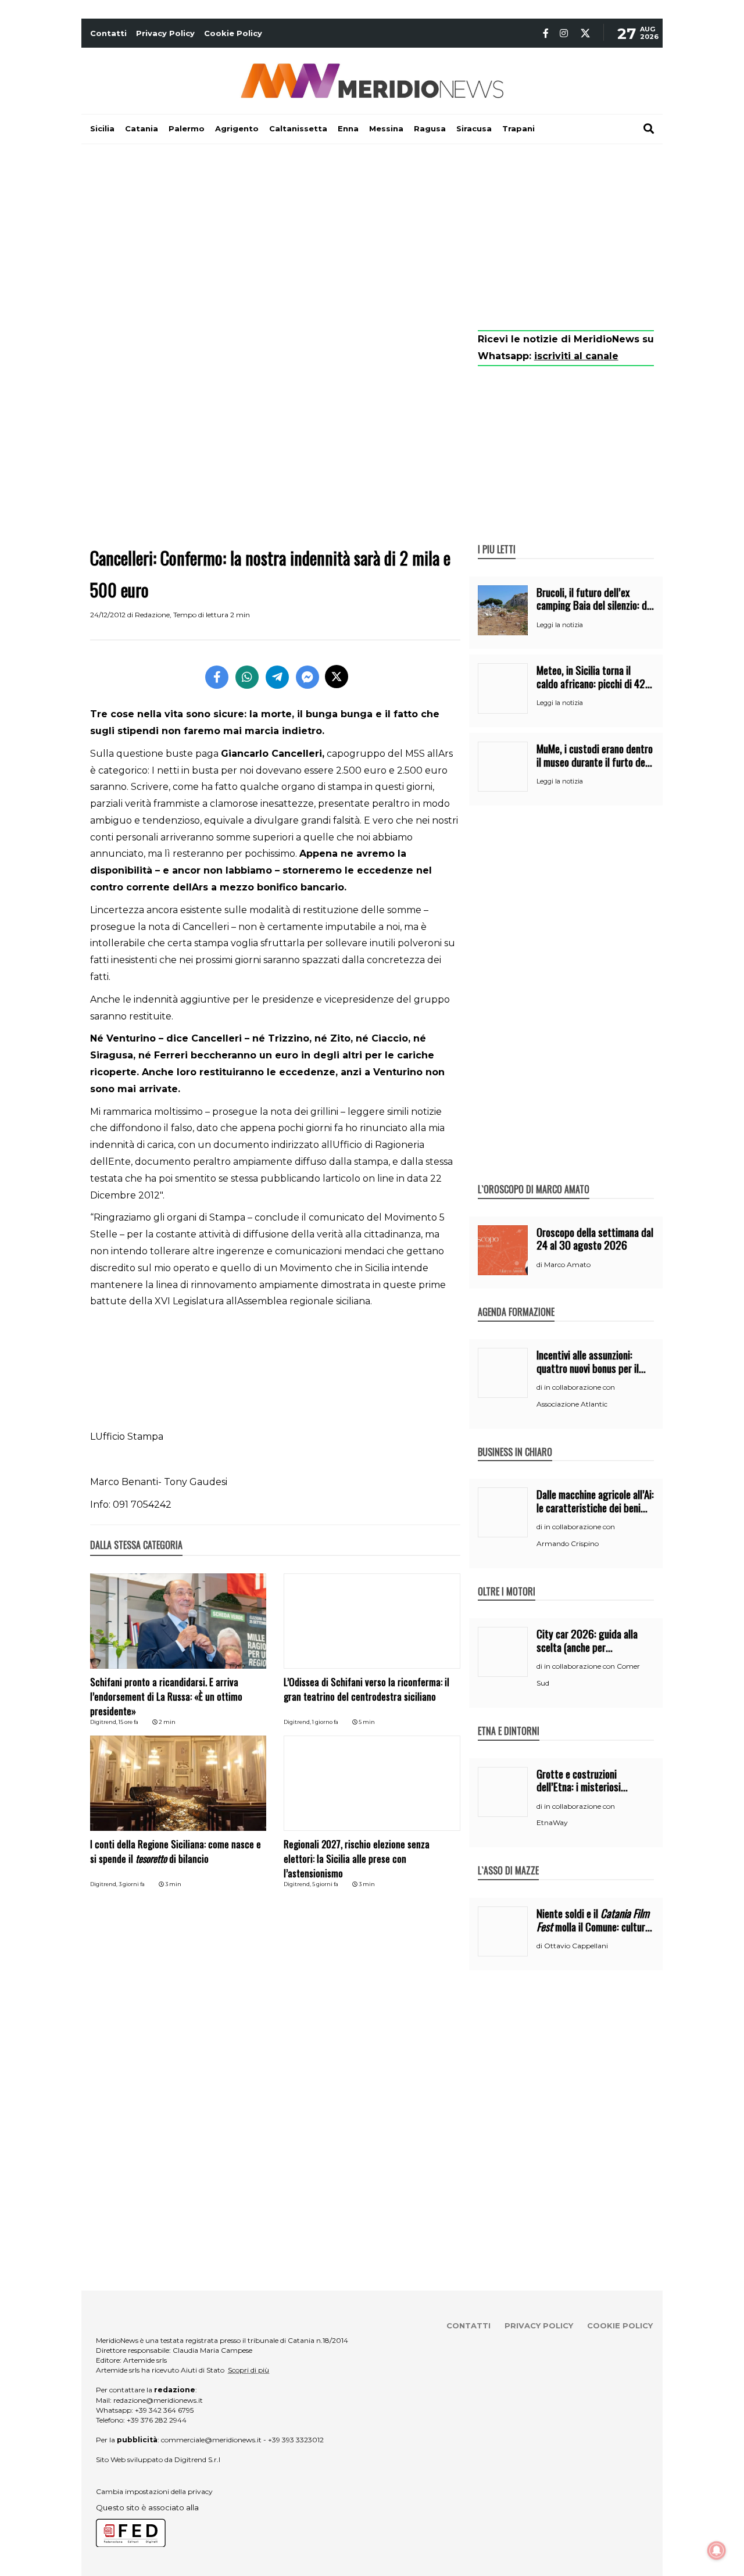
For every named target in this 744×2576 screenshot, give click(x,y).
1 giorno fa (325, 1722)
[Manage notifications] (717, 2550)
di (540, 1265)
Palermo (187, 128)
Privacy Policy (165, 33)
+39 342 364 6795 (164, 2410)
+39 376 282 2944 (157, 2420)
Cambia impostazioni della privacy (154, 2491)
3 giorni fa (132, 1884)
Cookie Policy (233, 33)
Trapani (518, 128)
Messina (386, 128)
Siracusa (474, 128)
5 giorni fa (325, 1884)
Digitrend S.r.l (197, 2459)
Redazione (152, 615)
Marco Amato (567, 1264)
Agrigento (237, 128)
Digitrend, (104, 1722)
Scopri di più (248, 2370)
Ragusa (430, 128)
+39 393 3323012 (296, 2440)
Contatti (108, 33)
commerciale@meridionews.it (211, 2440)
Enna (348, 128)
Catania (142, 128)
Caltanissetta (298, 128)
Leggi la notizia (560, 625)
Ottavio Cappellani (576, 1946)
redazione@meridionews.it (158, 2400)
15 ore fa (128, 1722)
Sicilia (102, 128)
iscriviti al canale (576, 356)
